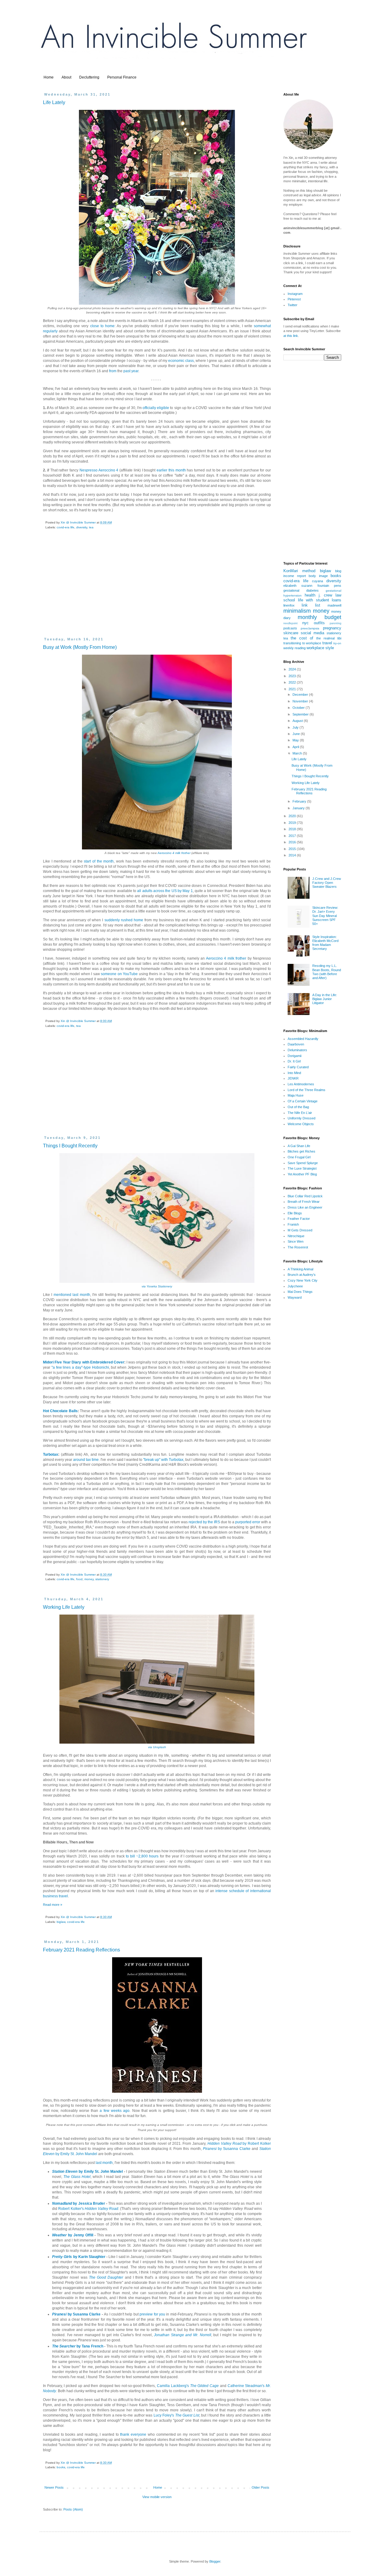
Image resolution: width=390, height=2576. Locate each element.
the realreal (325, 638)
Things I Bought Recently (70, 1146)
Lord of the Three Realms (307, 1090)
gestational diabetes (301, 590)
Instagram (295, 294)
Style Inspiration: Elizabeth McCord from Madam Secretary (325, 943)
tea (91, 527)
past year (131, 371)
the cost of (302, 638)
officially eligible (156, 408)
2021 (293, 689)
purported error (248, 1522)
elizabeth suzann (298, 586)
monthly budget (319, 617)
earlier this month (171, 470)
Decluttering (89, 77)
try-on (337, 643)
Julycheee (295, 1286)
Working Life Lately (64, 1607)
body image (318, 576)
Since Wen (296, 1241)
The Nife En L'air (300, 1113)
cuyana (317, 581)
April (296, 747)
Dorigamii (294, 1056)
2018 (293, 829)
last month (104, 2163)
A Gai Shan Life (299, 1146)
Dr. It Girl (294, 1061)
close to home (102, 326)
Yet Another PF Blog (302, 1174)
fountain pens (329, 586)
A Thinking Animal (300, 1269)
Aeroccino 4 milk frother (174, 853)
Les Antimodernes (301, 1084)
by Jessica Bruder (78, 2203)
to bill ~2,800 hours (142, 1856)
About (66, 77)
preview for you (152, 2314)
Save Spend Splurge (303, 1163)
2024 (293, 669)
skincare (291, 633)
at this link (291, 336)
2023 (293, 676)
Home (49, 77)
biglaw (61, 1922)
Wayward (295, 1297)
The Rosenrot (298, 1247)
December (301, 695)
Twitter (292, 305)
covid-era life (66, 527)
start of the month (99, 861)
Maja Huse (296, 1095)
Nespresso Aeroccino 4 (99, 470)
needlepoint (291, 623)
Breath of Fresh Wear (304, 1202)
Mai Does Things (300, 1292)
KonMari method (299, 571)
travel (327, 643)
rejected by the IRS (204, 1522)
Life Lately (54, 102)
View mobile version (157, 2497)
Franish (293, 1224)
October (299, 708)
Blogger (215, 2561)
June (297, 734)
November (301, 701)
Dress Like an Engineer (305, 1207)
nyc (305, 623)
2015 (293, 849)
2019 (293, 823)
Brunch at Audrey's (302, 1275)
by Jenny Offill (73, 2235)
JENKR (293, 1078)
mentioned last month (72, 1295)
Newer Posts (54, 2487)
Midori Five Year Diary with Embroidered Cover (84, 1362)
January (299, 808)
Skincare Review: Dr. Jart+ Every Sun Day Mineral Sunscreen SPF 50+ (325, 916)
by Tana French (78, 2346)
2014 (293, 855)
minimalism (297, 611)
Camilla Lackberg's (188, 2386)
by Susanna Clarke (227, 2149)
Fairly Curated (298, 1067)
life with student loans (320, 600)
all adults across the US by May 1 (165, 891)
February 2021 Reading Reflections (82, 1950)
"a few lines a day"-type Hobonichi (80, 1367)
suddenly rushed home (124, 920)
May (296, 740)
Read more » (53, 1905)
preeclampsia (310, 628)
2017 (293, 836)
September (301, 714)
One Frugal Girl (299, 1157)
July (296, 727)
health (310, 595)
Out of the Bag (298, 1107)
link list (311, 605)
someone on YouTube (119, 974)
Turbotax (51, 1454)
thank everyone (133, 2434)
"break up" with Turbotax (163, 1460)
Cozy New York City (303, 1280)
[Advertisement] (157, 588)
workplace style (320, 648)
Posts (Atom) (73, 2509)
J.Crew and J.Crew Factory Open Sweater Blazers (327, 883)
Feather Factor (299, 1219)
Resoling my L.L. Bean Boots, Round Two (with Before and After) (327, 972)
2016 (293, 842)
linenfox (289, 605)
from (113, 371)
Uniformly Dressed (301, 1118)
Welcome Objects (301, 1124)
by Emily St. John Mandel (87, 2172)
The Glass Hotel (77, 2177)
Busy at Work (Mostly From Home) (80, 647)
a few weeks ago (115, 2111)
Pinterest (294, 299)
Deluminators (297, 1050)
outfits (319, 623)
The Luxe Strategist (302, 1168)
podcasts (290, 628)
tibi (339, 638)
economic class (181, 361)
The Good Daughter (106, 2277)
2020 (293, 816)
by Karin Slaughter (79, 2257)
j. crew (326, 595)
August (298, 721)
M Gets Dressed (300, 1230)
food (79, 1579)
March (298, 753)
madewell (334, 605)
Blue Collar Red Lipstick (305, 1196)
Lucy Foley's (176, 2415)
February (300, 801)
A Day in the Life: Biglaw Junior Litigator (325, 999)
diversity (82, 527)
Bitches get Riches (301, 1151)
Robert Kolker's (88, 2209)
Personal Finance (122, 77)
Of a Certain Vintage (303, 1101)
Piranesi (60, 2314)
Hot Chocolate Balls (60, 1411)
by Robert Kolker (239, 2144)
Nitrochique (296, 1236)
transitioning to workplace (302, 643)
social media (312, 633)
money (89, 1579)
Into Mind (294, 1073)
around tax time (86, 1460)
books (61, 2467)
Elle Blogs (295, 1213)
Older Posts (261, 2487)
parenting (335, 623)
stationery (102, 1579)
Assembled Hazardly (303, 1039)
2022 (293, 682)
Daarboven (296, 1044)
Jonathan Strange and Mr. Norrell (182, 2335)
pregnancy (332, 628)
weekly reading (294, 648)
